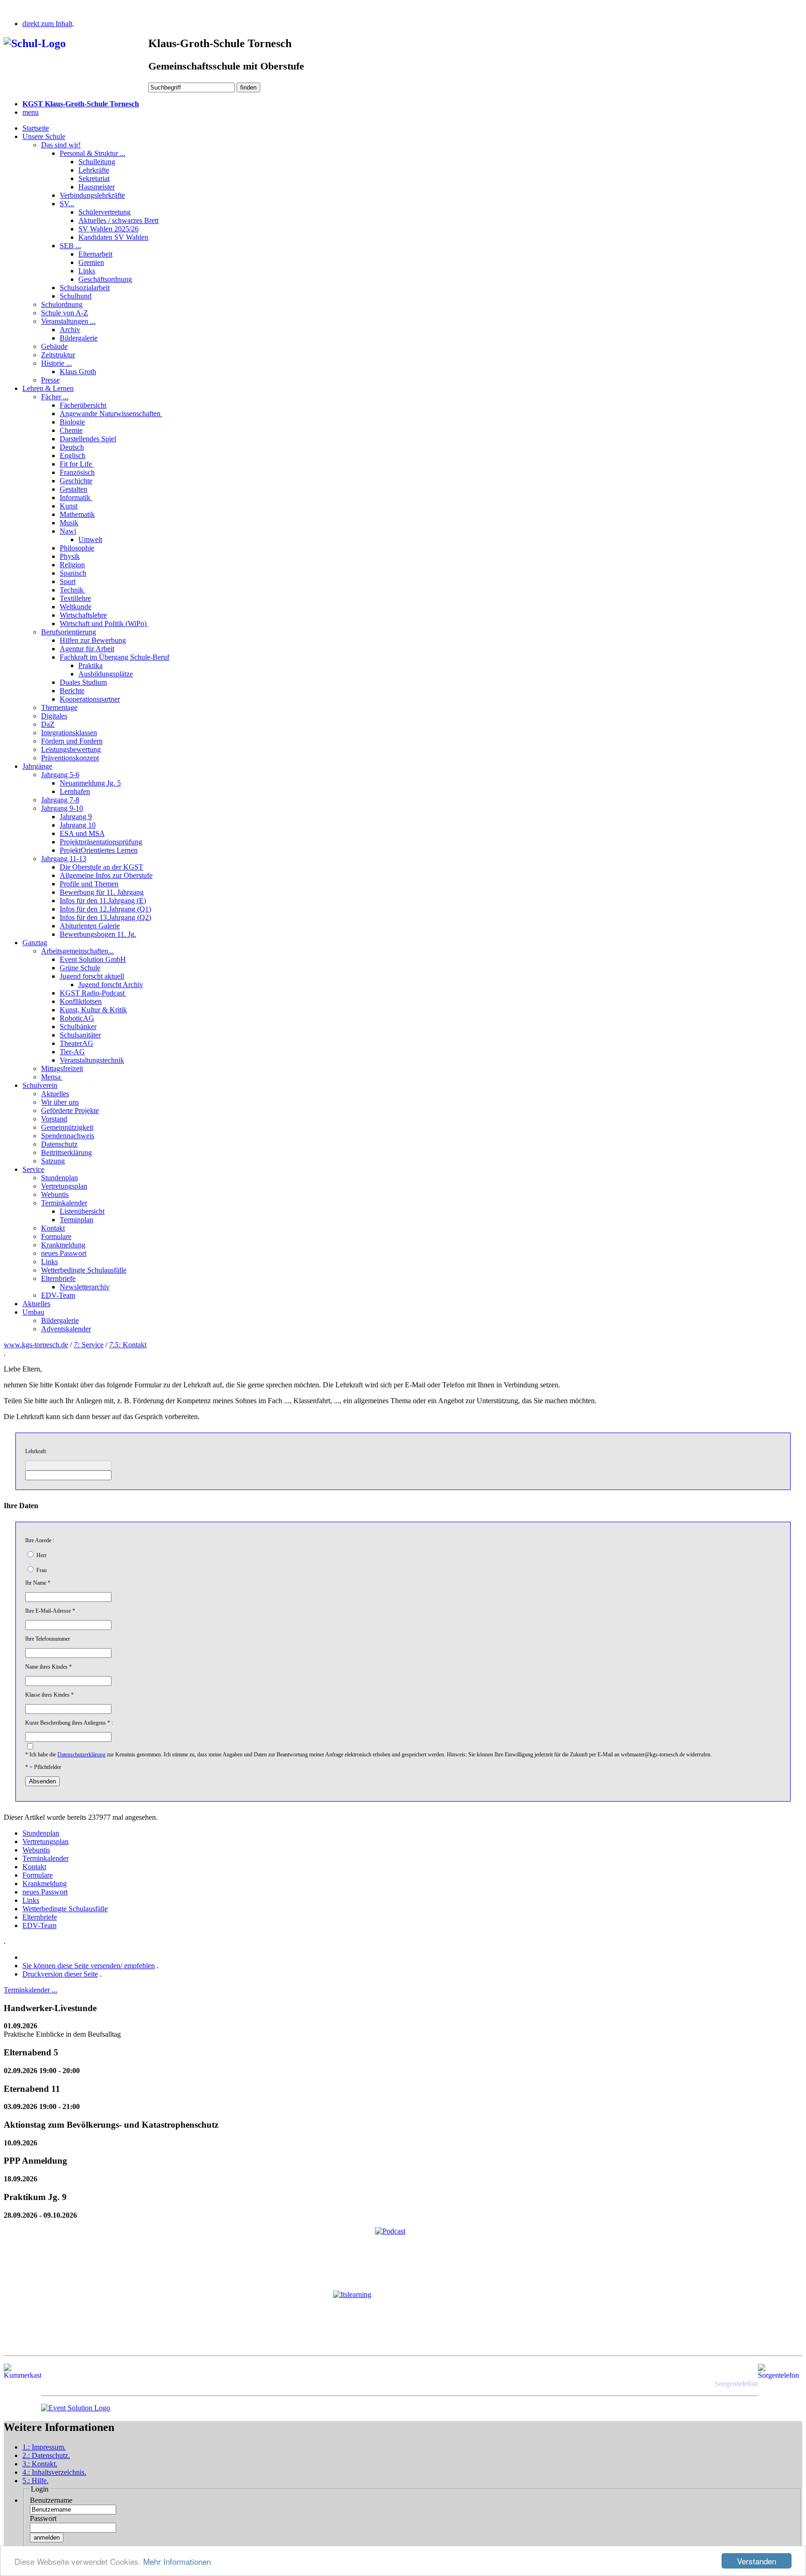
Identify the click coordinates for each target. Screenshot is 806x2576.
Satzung (53, 1161)
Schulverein (40, 1085)
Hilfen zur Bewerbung (93, 640)
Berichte (72, 691)
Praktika (90, 665)
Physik (70, 556)
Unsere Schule (44, 136)
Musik (69, 523)
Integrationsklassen (69, 733)
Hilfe (35, 2481)
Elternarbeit (95, 254)
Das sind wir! (61, 145)
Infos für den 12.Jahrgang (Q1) (105, 909)
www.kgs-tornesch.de (36, 1345)
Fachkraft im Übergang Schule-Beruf (115, 657)
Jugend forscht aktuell (92, 976)
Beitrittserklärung (66, 1152)
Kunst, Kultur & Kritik (93, 1010)
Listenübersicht (82, 1211)
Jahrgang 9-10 (62, 808)
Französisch (77, 472)
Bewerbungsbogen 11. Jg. (98, 934)
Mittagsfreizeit (62, 1069)
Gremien (91, 262)
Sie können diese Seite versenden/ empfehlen (89, 1966)
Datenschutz (59, 1144)
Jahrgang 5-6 (60, 775)
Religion (72, 565)
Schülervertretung (104, 212)
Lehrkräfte (94, 170)
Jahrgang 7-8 (60, 800)
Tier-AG (72, 1052)
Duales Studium (83, 682)
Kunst (69, 506)
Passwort (43, 2518)
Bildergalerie (79, 338)
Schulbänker (78, 1027)
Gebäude (54, 346)
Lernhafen (75, 791)
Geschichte (76, 481)
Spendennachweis (68, 1136)
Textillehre (75, 598)
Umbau (33, 1312)
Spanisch (73, 573)
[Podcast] (403, 2255)
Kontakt (53, 1228)
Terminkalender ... (31, 1990)
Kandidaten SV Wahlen (113, 237)
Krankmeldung (63, 1245)
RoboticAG (77, 1018)
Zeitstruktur (58, 355)
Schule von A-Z (65, 313)
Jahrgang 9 (76, 817)
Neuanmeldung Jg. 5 (90, 783)
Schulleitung (97, 162)
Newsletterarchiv (85, 1287)
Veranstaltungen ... (68, 321)
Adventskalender (66, 1329)
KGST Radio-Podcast (93, 993)
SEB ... (70, 246)
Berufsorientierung (69, 632)
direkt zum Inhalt (47, 24)
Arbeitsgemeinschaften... (77, 951)
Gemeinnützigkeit (67, 1127)
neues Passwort (64, 1253)
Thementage (59, 707)
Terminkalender (64, 1203)
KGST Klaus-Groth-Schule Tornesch (81, 104)
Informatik (76, 498)
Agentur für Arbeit (87, 649)
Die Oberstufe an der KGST (101, 867)
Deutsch (72, 447)
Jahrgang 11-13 (64, 859)
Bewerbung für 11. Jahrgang (102, 892)
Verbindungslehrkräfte (92, 195)
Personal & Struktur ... (93, 153)
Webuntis (55, 1194)
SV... (67, 204)
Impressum (44, 2447)
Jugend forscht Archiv (111, 985)
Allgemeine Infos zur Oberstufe (106, 875)
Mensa (52, 1077)
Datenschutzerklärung (81, 1754)
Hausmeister (97, 187)
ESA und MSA (82, 833)
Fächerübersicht (83, 405)
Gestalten (73, 489)
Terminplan (76, 1220)
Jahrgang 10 (78, 825)
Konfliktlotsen (81, 1001)
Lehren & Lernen (48, 388)
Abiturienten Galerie (90, 926)
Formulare (56, 1236)
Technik (73, 590)
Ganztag (35, 943)
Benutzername (51, 2500)
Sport (68, 581)
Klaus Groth (78, 372)
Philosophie (77, 548)
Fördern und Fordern (72, 741)
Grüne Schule (80, 968)
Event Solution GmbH (93, 959)
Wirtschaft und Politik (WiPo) (104, 623)
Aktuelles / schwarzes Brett (118, 220)
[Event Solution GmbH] (76, 2408)
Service (33, 1169)
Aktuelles (55, 1094)
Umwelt (90, 540)
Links (87, 271)
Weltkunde (76, 607)
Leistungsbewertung (71, 749)
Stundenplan (59, 1178)
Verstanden (757, 2561)
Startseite (36, 128)
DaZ (48, 724)
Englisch (73, 456)
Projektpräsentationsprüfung (101, 842)
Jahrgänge (37, 766)
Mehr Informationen (177, 2561)
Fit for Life (77, 464)
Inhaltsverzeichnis (54, 2472)
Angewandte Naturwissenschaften (111, 414)
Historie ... (56, 363)
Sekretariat (94, 178)
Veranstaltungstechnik (92, 1060)
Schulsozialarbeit (85, 288)
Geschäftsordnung (105, 279)
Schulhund (76, 296)
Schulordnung (62, 304)
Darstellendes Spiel (88, 439)
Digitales (54, 716)
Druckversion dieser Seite (60, 1974)
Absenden (42, 1781)
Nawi (68, 531)
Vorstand (54, 1119)
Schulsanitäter (80, 1035)
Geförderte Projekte (70, 1110)
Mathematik (77, 514)
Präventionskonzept (70, 758)
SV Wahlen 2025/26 (108, 229)
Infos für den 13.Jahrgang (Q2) (105, 917)
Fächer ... (55, 397)
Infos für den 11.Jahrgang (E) (103, 901)
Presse (50, 380)
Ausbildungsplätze (106, 674)
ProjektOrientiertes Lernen (99, 850)
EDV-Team (58, 1295)
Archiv (70, 330)
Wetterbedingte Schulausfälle (84, 1270)
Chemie (71, 430)
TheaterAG (76, 1043)
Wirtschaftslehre (83, 615)
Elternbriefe (58, 1278)
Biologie (72, 422)
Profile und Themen (89, 884)
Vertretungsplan (64, 1186)
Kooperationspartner (90, 699)
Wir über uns (60, 1102)
